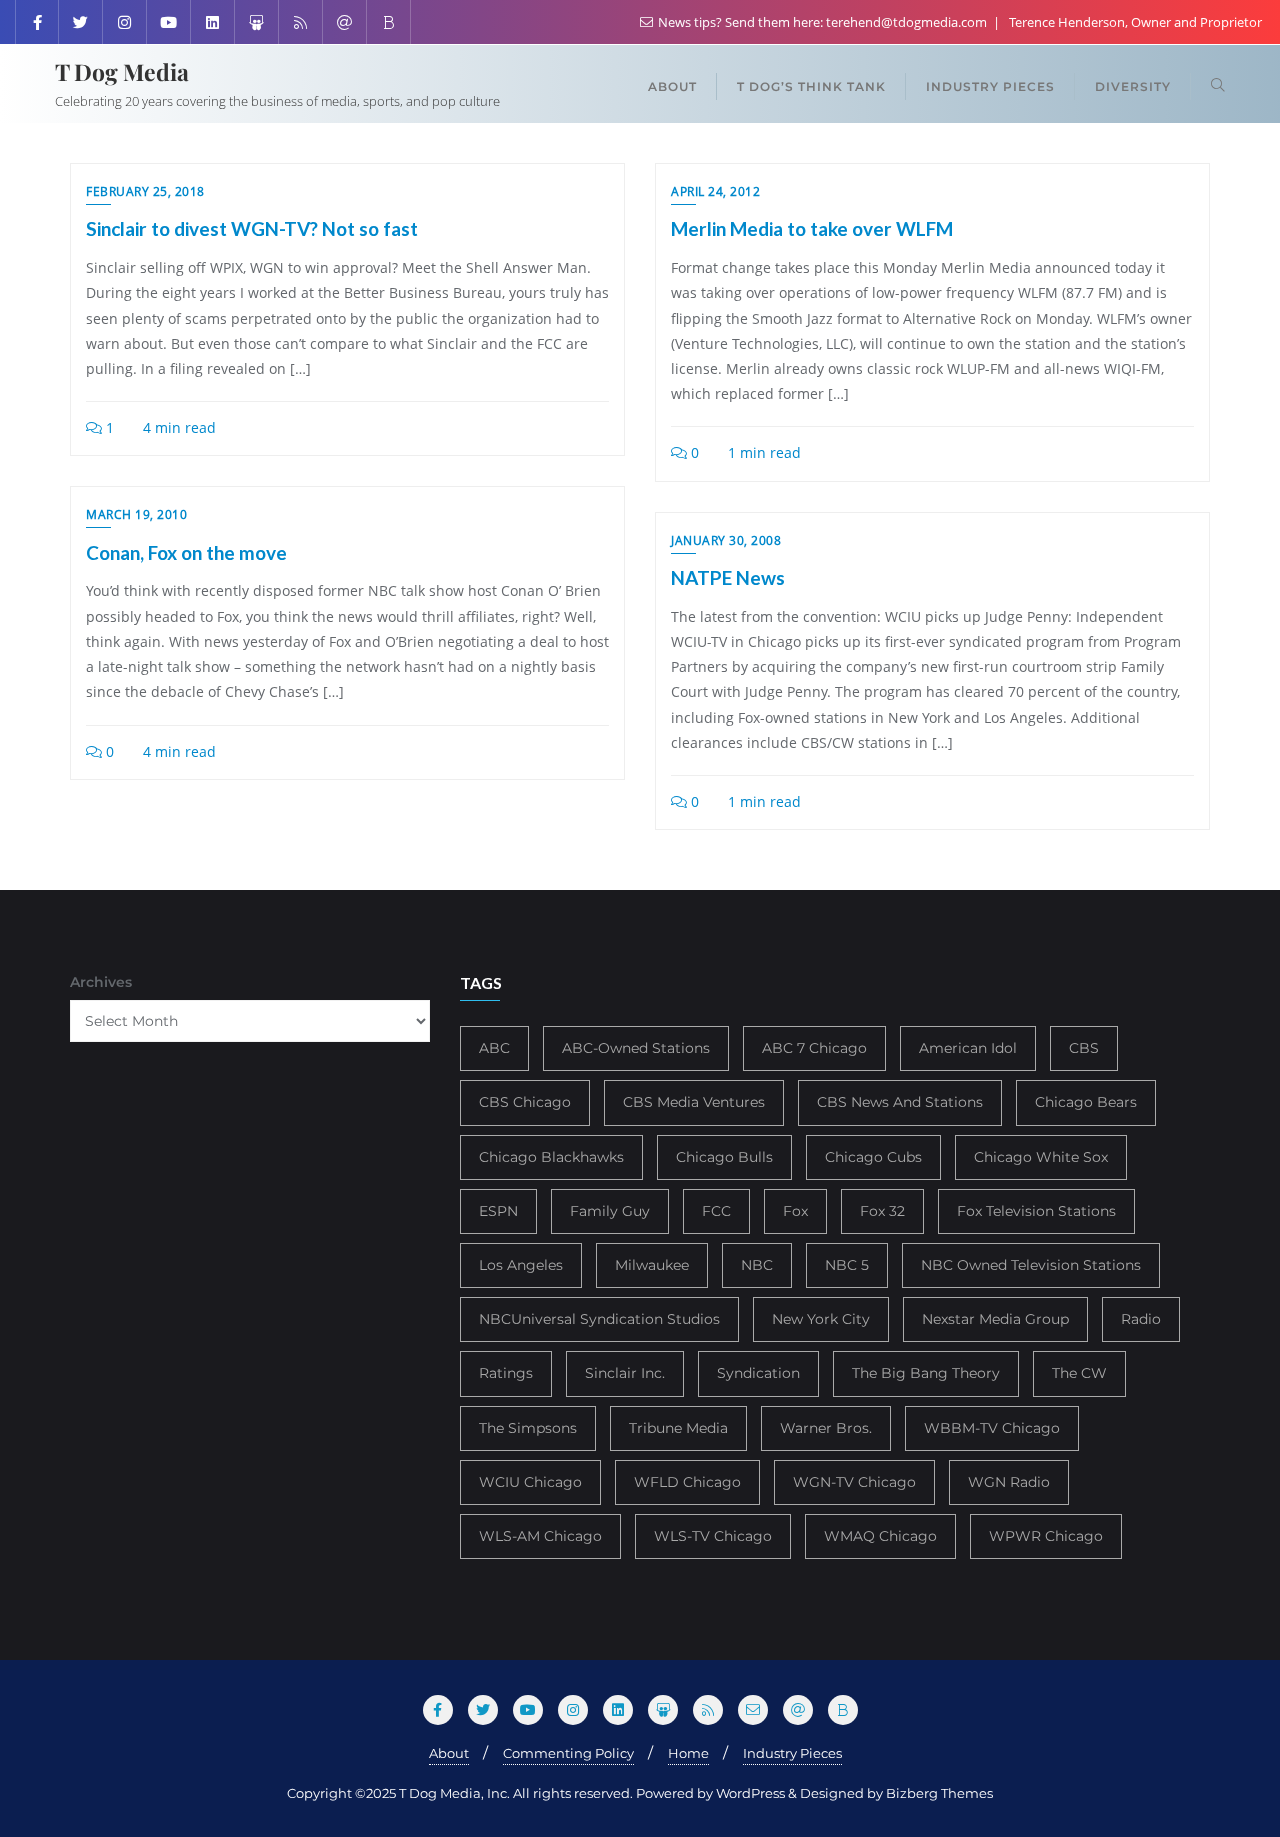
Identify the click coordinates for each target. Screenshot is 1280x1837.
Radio (1141, 1319)
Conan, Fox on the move (186, 552)
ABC (494, 1048)
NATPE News (728, 577)
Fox (795, 1211)
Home (688, 1753)
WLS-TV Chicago (713, 1536)
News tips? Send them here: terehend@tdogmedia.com (822, 22)
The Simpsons (528, 1428)
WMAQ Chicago (880, 1536)
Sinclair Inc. (625, 1373)
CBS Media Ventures (694, 1102)
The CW (1079, 1373)
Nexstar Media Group (995, 1319)
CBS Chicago (525, 1102)
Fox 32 (882, 1211)
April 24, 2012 (715, 191)
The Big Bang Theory (926, 1373)
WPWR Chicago (1046, 1536)
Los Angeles (521, 1265)
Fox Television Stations (1036, 1211)
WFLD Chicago (687, 1482)
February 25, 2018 (145, 191)
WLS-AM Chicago (540, 1536)
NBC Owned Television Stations (1031, 1265)
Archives (101, 982)
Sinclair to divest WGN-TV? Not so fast (252, 228)
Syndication (758, 1373)
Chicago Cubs (873, 1157)
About (449, 1753)
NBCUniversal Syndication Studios (599, 1319)
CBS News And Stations (900, 1102)
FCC (716, 1211)
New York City (821, 1319)
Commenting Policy (568, 1753)
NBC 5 (847, 1265)
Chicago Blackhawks (551, 1157)
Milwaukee (652, 1265)
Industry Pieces (792, 1753)
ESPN (498, 1211)
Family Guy (610, 1211)
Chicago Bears (1086, 1102)
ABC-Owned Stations (636, 1048)
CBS (1084, 1048)
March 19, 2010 (136, 514)
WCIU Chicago (530, 1482)
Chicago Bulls (724, 1157)
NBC (757, 1265)
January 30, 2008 (726, 540)
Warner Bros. (826, 1428)
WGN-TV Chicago (854, 1482)
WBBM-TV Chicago (992, 1428)
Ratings (506, 1373)
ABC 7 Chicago (814, 1048)
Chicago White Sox (1041, 1157)
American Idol (968, 1048)
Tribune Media (678, 1428)
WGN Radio (1009, 1482)
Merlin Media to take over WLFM (812, 228)
